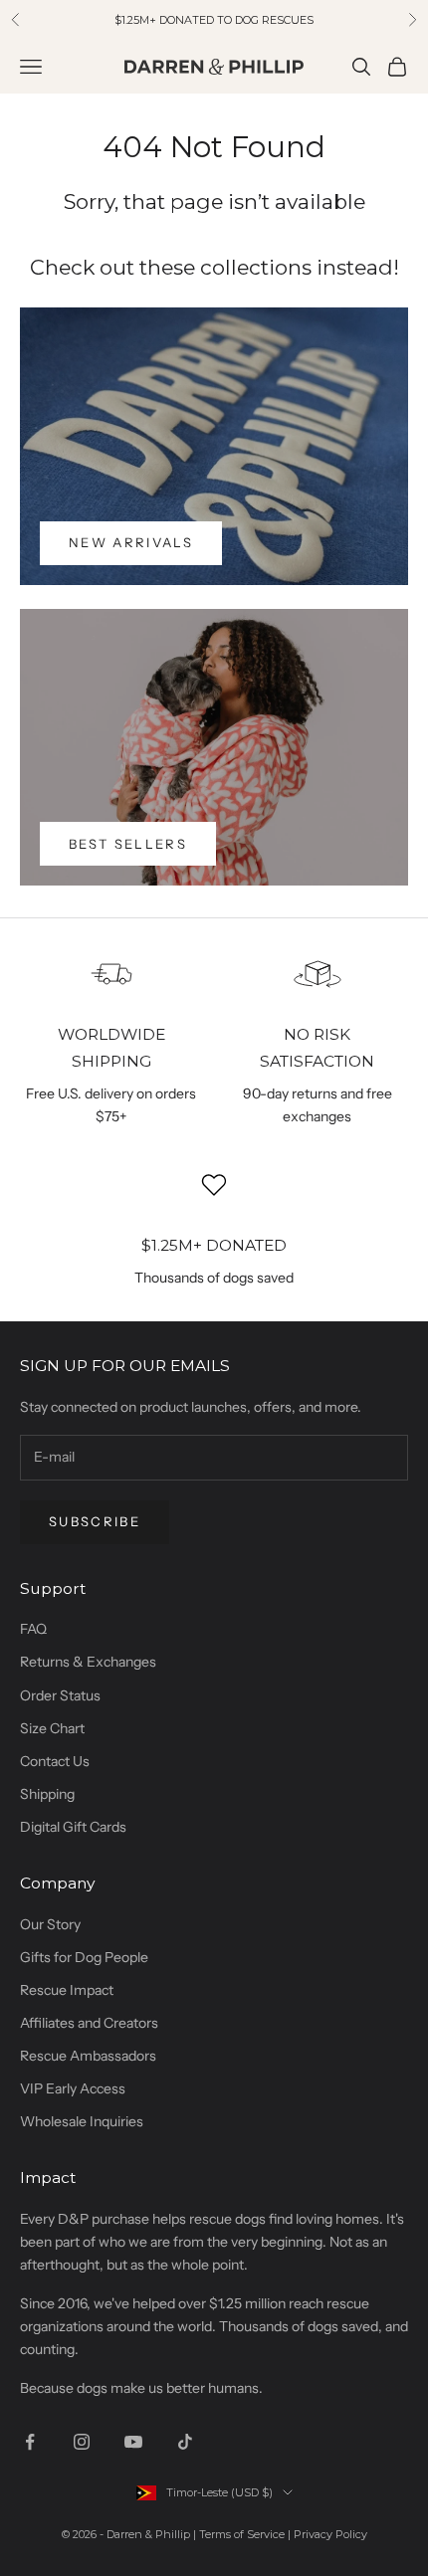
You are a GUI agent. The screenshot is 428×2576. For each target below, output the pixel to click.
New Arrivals (131, 542)
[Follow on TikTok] (185, 2442)
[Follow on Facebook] (30, 2442)
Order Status (60, 1695)
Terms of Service (242, 2534)
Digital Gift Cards (73, 1827)
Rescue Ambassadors (88, 2056)
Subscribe (95, 1521)
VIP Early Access (73, 2088)
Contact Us (55, 1761)
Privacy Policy (330, 2534)
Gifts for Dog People (84, 1957)
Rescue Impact (67, 1990)
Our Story (50, 1924)
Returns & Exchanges (88, 1662)
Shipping (47, 1794)
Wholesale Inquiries (82, 2121)
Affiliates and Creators (89, 2023)
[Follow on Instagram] (82, 2442)
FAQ (33, 1629)
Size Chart (52, 1728)
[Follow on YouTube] (133, 2442)
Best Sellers (128, 844)
